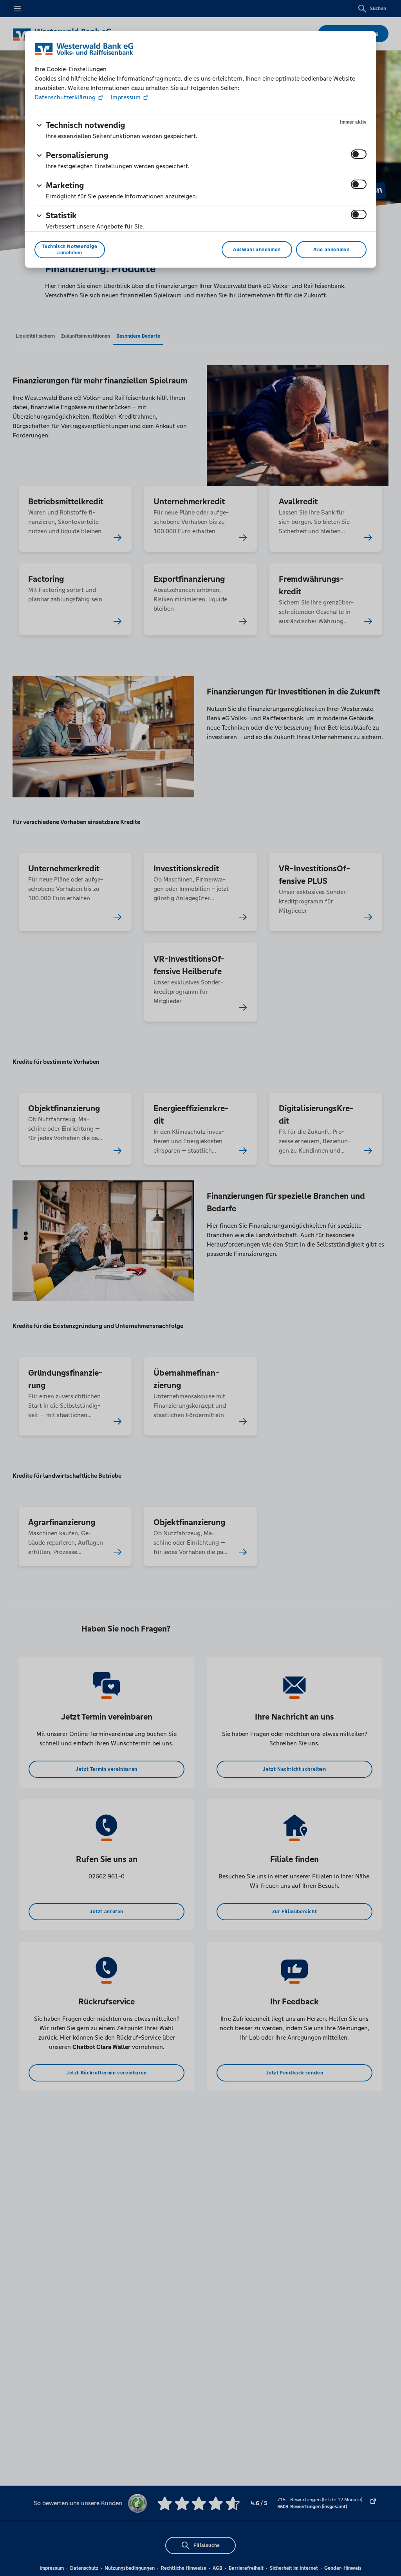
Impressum (126, 97)
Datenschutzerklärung (66, 97)
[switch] (359, 154)
